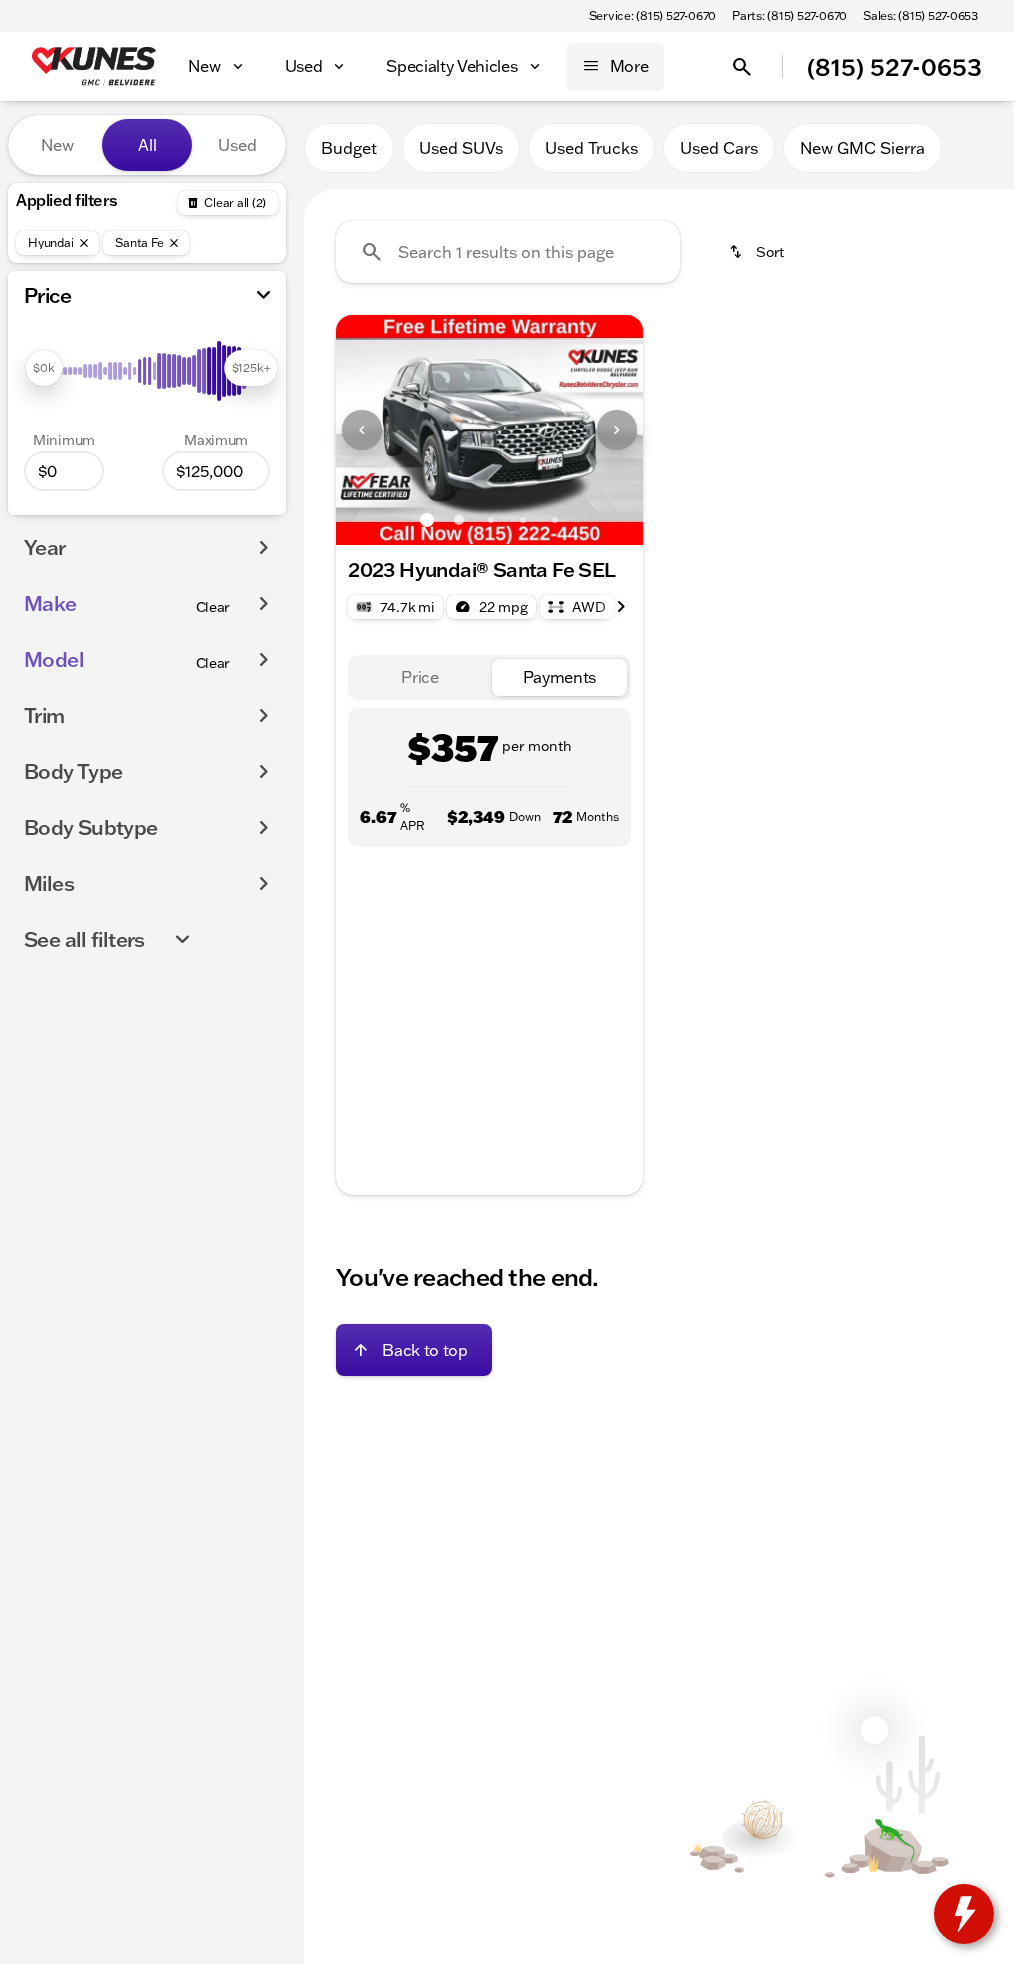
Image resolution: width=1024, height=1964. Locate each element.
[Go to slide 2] (459, 520)
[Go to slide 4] (523, 520)
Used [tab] (237, 145)
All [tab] (147, 145)
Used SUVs (461, 148)
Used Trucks (591, 148)
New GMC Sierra (862, 148)
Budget (349, 148)
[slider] (43, 368)
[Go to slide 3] (491, 520)
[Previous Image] (362, 430)
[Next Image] (617, 430)
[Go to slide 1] (427, 520)
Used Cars (719, 148)
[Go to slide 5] (555, 520)
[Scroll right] (621, 607)
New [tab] (57, 145)
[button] (359, 430)
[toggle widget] (964, 1914)
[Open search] (742, 67)
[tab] (419, 677)
